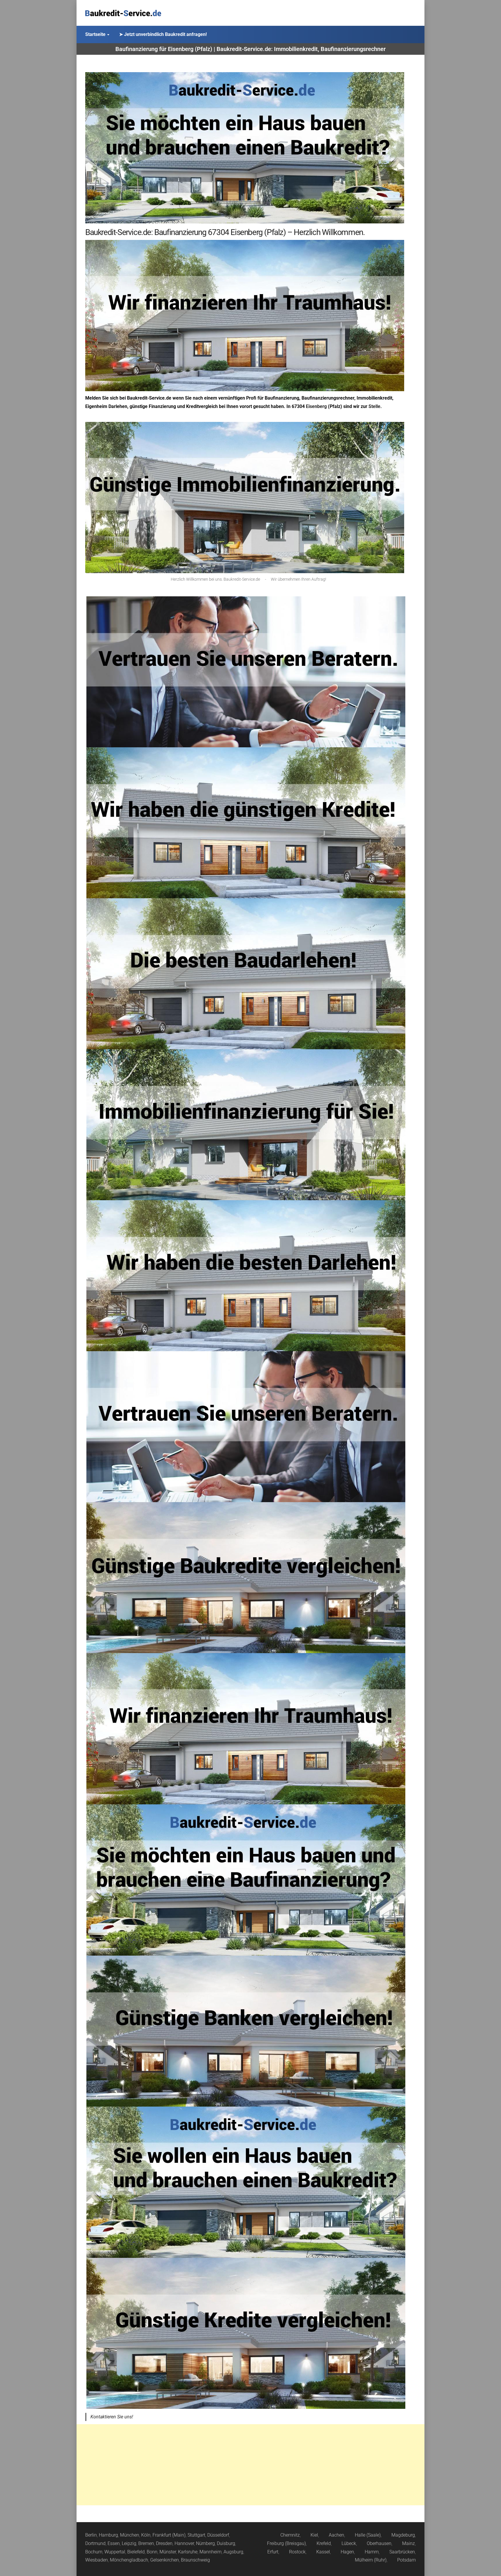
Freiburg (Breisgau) (286, 2543)
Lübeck (349, 2543)
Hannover (184, 2543)
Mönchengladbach (129, 2560)
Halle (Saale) (368, 2535)
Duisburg (226, 2543)
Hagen (347, 2552)
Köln (146, 2535)
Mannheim (210, 2552)
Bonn (152, 2552)
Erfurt (273, 2552)
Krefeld (324, 2543)
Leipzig (129, 2543)
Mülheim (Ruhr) (371, 2560)
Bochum (94, 2552)
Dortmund (95, 2543)
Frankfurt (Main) (169, 2535)
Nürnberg (205, 2543)
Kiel (314, 2535)
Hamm (372, 2552)
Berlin (91, 2535)
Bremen (146, 2543)
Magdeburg (403, 2535)
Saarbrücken (402, 2552)
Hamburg (108, 2535)
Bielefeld (136, 2552)
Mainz (409, 2543)
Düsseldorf (218, 2535)
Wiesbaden (97, 2560)
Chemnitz (290, 2535)
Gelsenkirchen (165, 2560)
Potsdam (406, 2560)
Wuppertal (115, 2552)
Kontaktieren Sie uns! (112, 2417)
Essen (114, 2543)
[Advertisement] (251, 2465)
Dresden (164, 2543)
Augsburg (233, 2552)
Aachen (336, 2535)
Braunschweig (195, 2560)
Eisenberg (316, 406)
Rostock (297, 2552)
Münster (168, 2552)
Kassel (323, 2552)
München (130, 2535)
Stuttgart (196, 2535)
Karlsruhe (188, 2552)
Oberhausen (379, 2543)
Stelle (374, 406)
